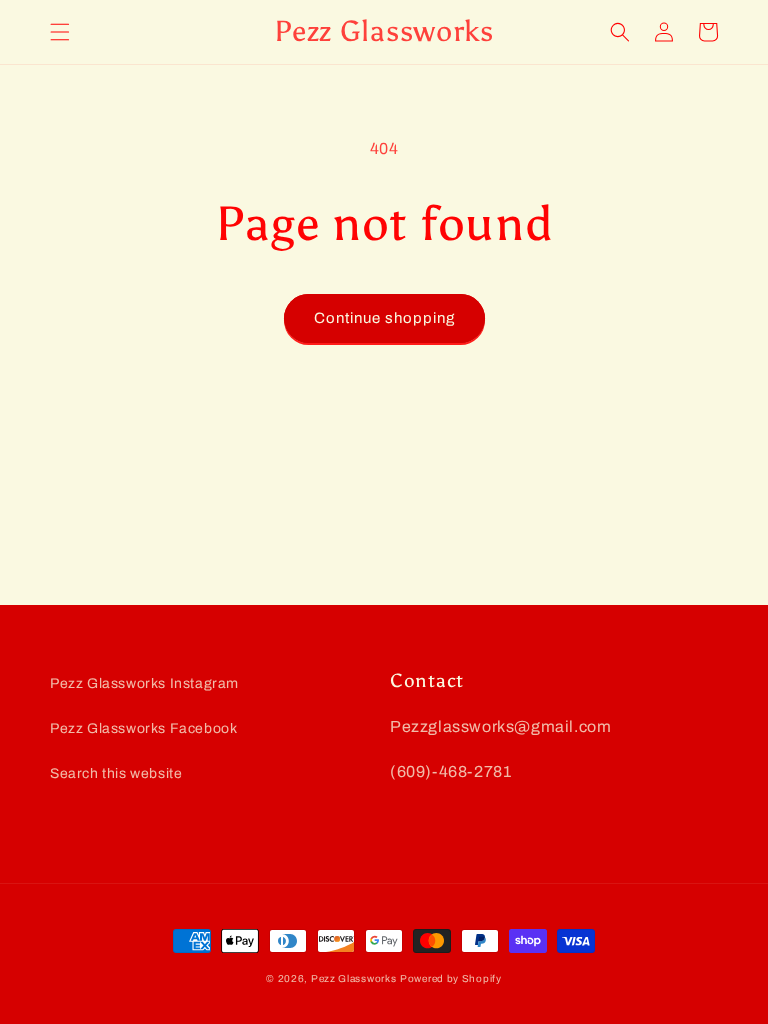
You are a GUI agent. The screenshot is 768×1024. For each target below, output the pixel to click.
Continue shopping (384, 318)
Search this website (116, 773)
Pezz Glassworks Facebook (143, 728)
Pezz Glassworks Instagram (144, 683)
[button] (60, 32)
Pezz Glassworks (354, 978)
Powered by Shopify (451, 978)
